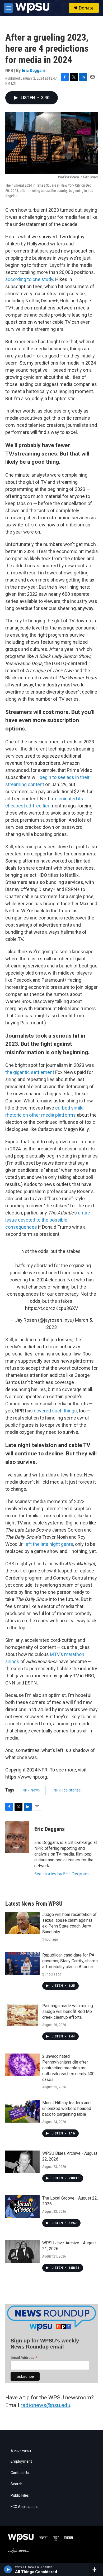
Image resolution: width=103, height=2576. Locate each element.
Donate (86, 8)
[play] (8, 2569)
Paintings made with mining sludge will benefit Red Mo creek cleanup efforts (68, 2011)
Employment (21, 2461)
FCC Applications (25, 2507)
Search (17, 2484)
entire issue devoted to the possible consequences (48, 1220)
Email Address (24, 2358)
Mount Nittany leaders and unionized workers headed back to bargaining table (67, 2108)
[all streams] (96, 2569)
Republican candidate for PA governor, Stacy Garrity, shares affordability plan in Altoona (70, 1961)
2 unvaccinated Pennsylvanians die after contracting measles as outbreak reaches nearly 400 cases (68, 2068)
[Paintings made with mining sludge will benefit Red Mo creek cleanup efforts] (22, 2014)
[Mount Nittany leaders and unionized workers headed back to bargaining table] (22, 2111)
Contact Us (20, 2473)
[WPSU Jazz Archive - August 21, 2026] (22, 2251)
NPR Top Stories (67, 1790)
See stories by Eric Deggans (62, 1874)
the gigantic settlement (30, 1072)
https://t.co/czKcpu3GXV (51, 1308)
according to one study (29, 279)
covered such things (55, 1411)
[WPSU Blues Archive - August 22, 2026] (22, 2162)
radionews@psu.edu (45, 2405)
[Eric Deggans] (17, 1837)
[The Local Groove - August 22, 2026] (22, 2207)
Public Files (20, 2495)
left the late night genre (49, 1544)
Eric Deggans (34, 70)
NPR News (31, 1790)
